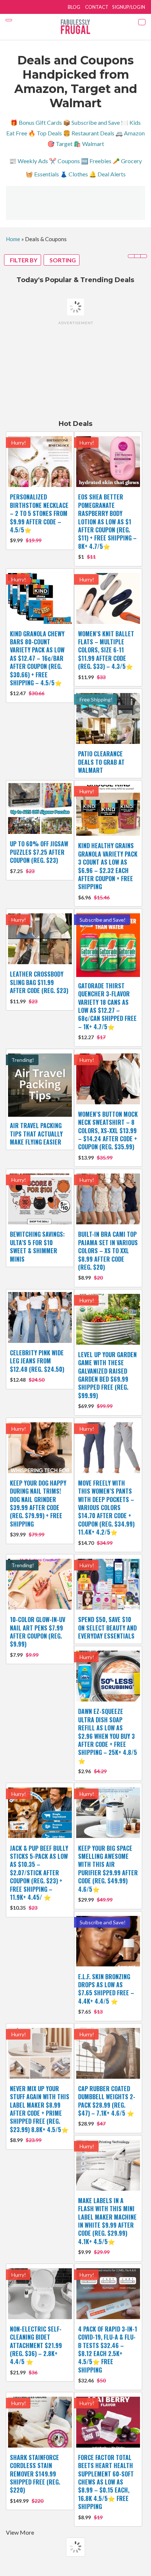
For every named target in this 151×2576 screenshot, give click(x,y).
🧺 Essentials (42, 174)
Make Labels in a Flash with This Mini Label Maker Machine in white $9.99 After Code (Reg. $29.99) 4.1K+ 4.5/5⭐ (107, 2221)
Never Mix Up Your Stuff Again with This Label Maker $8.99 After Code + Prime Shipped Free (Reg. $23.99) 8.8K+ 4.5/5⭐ (40, 2109)
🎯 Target (60, 144)
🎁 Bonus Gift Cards (36, 122)
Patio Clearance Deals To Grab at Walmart (101, 762)
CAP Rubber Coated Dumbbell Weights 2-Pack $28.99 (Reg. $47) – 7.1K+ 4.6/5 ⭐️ (107, 2101)
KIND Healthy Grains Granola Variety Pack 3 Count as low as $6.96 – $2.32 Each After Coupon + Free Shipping (108, 866)
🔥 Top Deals (45, 133)
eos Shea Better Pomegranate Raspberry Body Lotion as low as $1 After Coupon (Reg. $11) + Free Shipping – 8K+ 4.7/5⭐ (107, 521)
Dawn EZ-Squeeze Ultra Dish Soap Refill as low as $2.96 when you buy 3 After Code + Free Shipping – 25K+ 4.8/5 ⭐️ (108, 1736)
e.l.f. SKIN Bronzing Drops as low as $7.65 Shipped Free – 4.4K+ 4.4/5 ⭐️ (106, 1989)
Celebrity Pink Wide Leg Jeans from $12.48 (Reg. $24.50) (37, 1361)
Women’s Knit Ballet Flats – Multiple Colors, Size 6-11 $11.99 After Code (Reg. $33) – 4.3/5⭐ (106, 650)
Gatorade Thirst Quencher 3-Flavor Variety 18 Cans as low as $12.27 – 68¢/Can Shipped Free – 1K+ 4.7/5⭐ (107, 1006)
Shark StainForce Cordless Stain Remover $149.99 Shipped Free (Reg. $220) (35, 2474)
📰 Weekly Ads (29, 161)
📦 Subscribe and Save (91, 122)
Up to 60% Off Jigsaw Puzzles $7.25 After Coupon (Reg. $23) (39, 852)
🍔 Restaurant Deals (89, 133)
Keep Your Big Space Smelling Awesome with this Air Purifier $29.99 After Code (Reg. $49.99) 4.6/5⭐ (108, 1869)
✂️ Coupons (65, 161)
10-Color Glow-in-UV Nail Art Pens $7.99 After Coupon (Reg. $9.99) (38, 1632)
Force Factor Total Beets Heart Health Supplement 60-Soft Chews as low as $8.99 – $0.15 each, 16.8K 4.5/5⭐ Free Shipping (106, 2482)
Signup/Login (129, 7)
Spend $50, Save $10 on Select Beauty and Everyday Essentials (107, 1628)
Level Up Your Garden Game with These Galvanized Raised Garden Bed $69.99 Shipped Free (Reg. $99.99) (107, 1375)
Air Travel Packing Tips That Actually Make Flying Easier (36, 1134)
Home (13, 239)
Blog (74, 7)
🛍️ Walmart (89, 144)
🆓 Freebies (96, 161)
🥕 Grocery (127, 161)
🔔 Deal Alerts (107, 174)
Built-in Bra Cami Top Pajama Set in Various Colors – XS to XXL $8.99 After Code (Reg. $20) (108, 1251)
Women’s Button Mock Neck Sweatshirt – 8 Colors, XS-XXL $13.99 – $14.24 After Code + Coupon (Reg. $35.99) (108, 1131)
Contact (97, 7)
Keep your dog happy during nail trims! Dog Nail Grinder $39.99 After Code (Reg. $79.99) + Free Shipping (38, 1504)
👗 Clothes (74, 174)
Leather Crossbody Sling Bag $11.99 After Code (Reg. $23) (39, 982)
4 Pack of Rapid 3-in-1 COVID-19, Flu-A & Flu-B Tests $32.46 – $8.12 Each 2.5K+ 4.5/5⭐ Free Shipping (108, 2350)
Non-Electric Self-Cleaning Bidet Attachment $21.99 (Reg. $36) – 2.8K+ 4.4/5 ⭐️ (36, 2345)
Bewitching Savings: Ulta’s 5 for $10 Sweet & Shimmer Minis (37, 1246)
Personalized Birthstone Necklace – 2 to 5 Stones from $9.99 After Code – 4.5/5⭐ (39, 513)
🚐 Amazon (130, 133)
